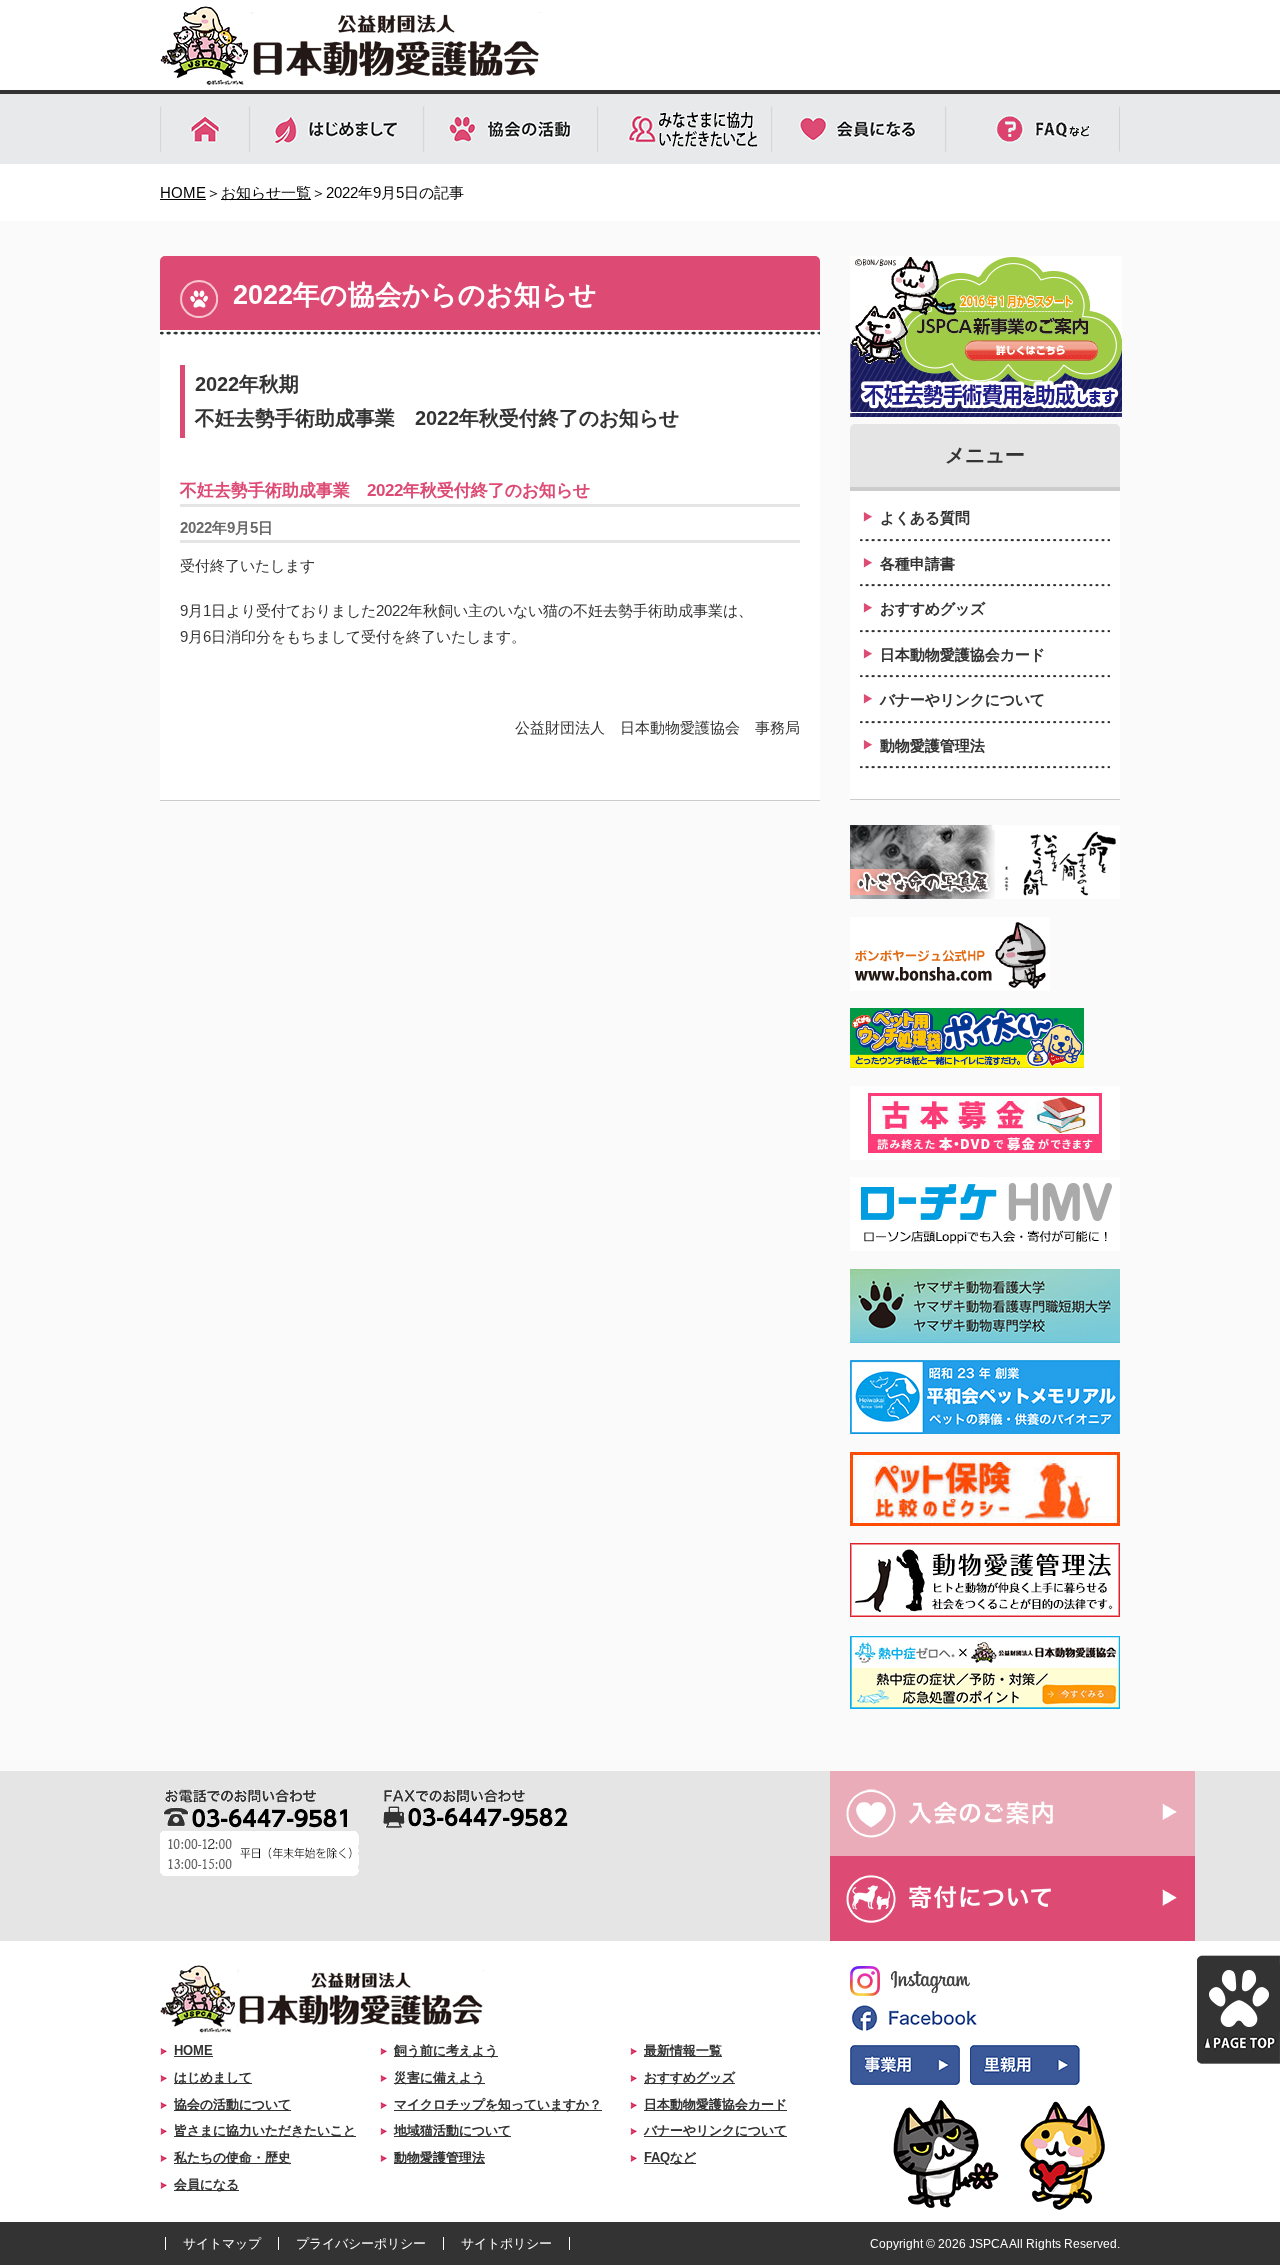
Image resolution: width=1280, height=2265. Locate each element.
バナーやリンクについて (962, 699)
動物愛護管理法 (932, 745)
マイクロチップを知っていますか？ (498, 2104)
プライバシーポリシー (361, 2243)
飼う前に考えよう (446, 2050)
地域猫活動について (452, 2130)
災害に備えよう (439, 2077)
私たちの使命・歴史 (232, 2157)
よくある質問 (925, 517)
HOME (183, 192)
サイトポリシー (506, 2243)
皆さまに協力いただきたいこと (265, 2130)
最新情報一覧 (683, 2050)
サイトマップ (222, 2243)
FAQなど (670, 2157)
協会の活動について (232, 2104)
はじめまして (213, 2077)
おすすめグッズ (932, 608)
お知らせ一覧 (266, 192)
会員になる (206, 2184)
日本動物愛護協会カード (962, 654)
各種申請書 (917, 563)
